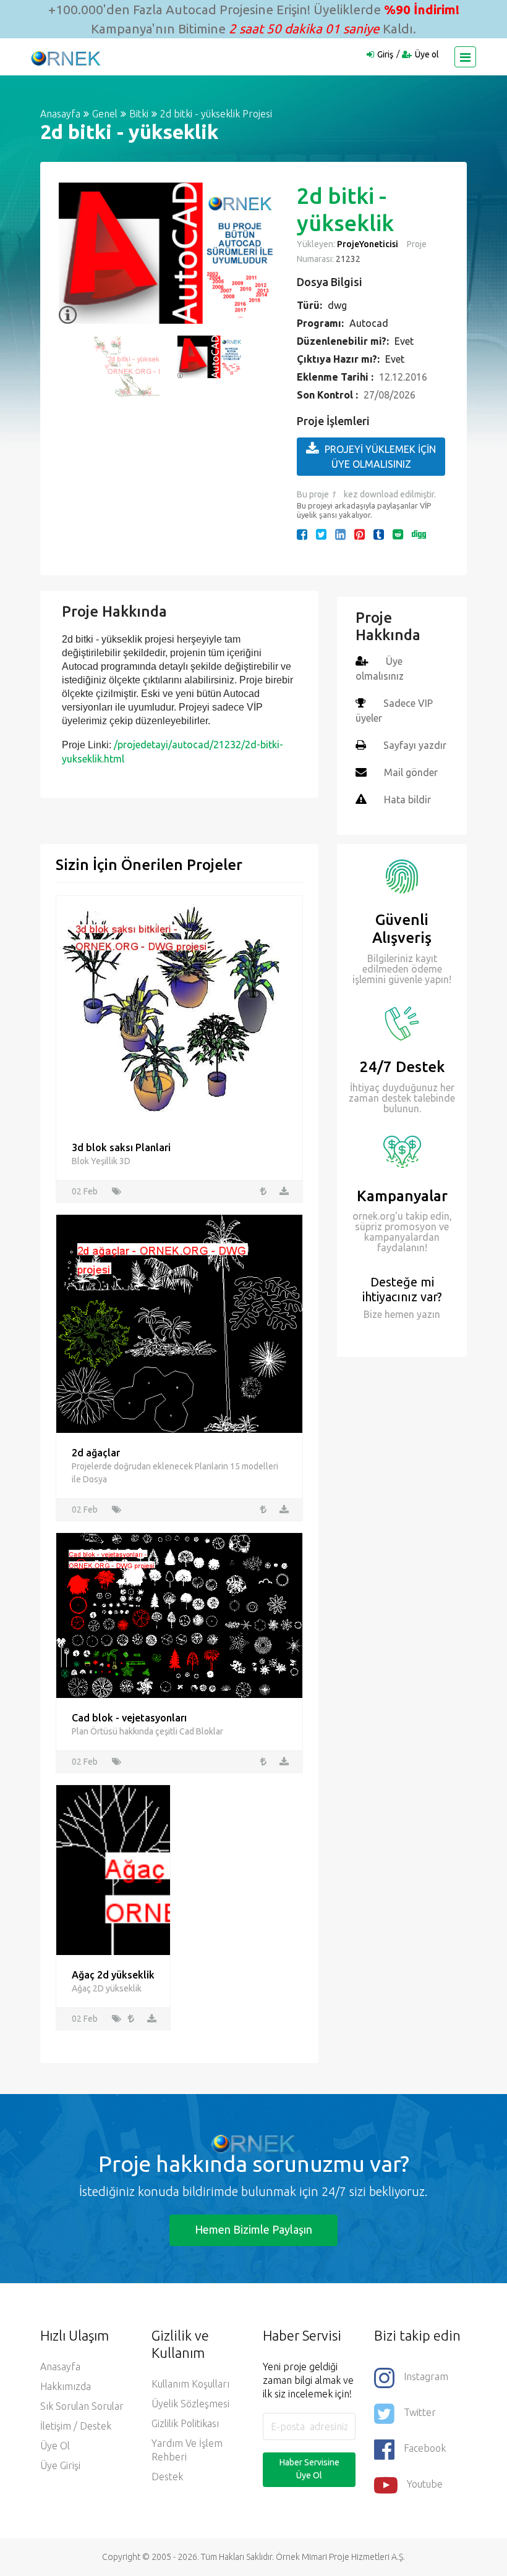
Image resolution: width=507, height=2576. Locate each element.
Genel (105, 114)
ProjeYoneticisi (368, 244)
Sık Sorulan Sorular (82, 2406)
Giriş (385, 54)
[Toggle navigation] (465, 57)
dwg (337, 305)
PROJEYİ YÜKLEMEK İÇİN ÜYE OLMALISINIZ (380, 457)
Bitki (139, 114)
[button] (74, 253)
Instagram (426, 2376)
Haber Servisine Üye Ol (309, 2469)
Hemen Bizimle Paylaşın (253, 2229)
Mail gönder (411, 772)
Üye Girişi (60, 2465)
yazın (427, 1314)
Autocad (369, 323)
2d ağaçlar (96, 1453)
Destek (167, 2477)
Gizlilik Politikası (185, 2423)
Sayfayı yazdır (415, 745)
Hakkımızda (66, 2386)
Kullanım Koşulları (190, 2384)
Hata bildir (407, 800)
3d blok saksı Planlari (121, 1147)
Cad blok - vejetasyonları (129, 1718)
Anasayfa (60, 114)
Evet (404, 341)
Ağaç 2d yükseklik (113, 1975)
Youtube (425, 2484)
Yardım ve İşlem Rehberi (187, 2450)
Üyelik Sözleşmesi (190, 2404)
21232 (347, 259)
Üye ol (427, 54)
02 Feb (85, 1191)
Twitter (420, 2412)
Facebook (425, 2448)
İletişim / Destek (76, 2426)
